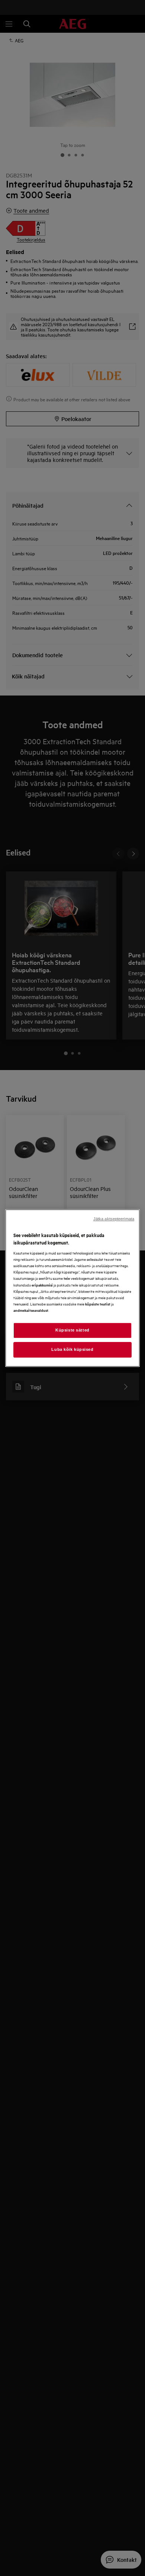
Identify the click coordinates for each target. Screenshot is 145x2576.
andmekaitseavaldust (31, 1310)
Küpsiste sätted (72, 1330)
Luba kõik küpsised (72, 1349)
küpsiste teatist (98, 1304)
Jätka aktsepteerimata (114, 1219)
